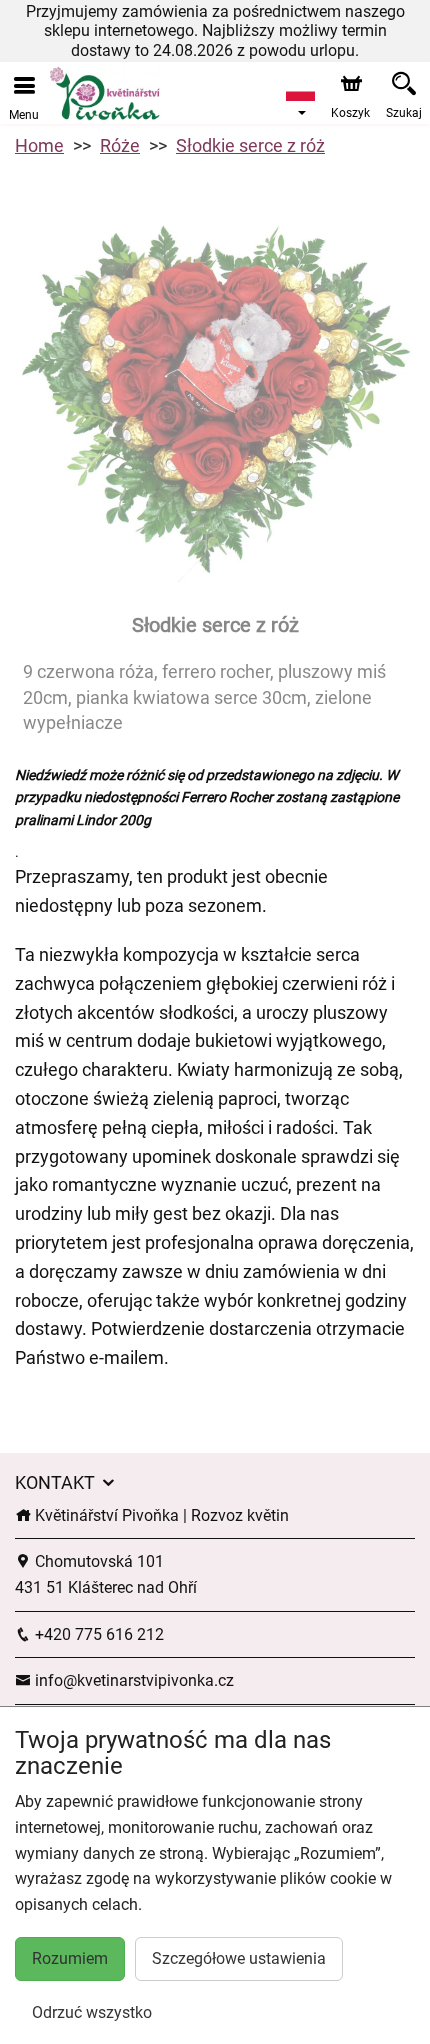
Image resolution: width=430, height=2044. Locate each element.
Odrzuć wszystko (92, 2012)
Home (39, 145)
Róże (120, 145)
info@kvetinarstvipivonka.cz (132, 1680)
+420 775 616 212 (97, 1634)
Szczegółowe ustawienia (239, 1958)
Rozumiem (70, 1958)
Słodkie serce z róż (250, 145)
